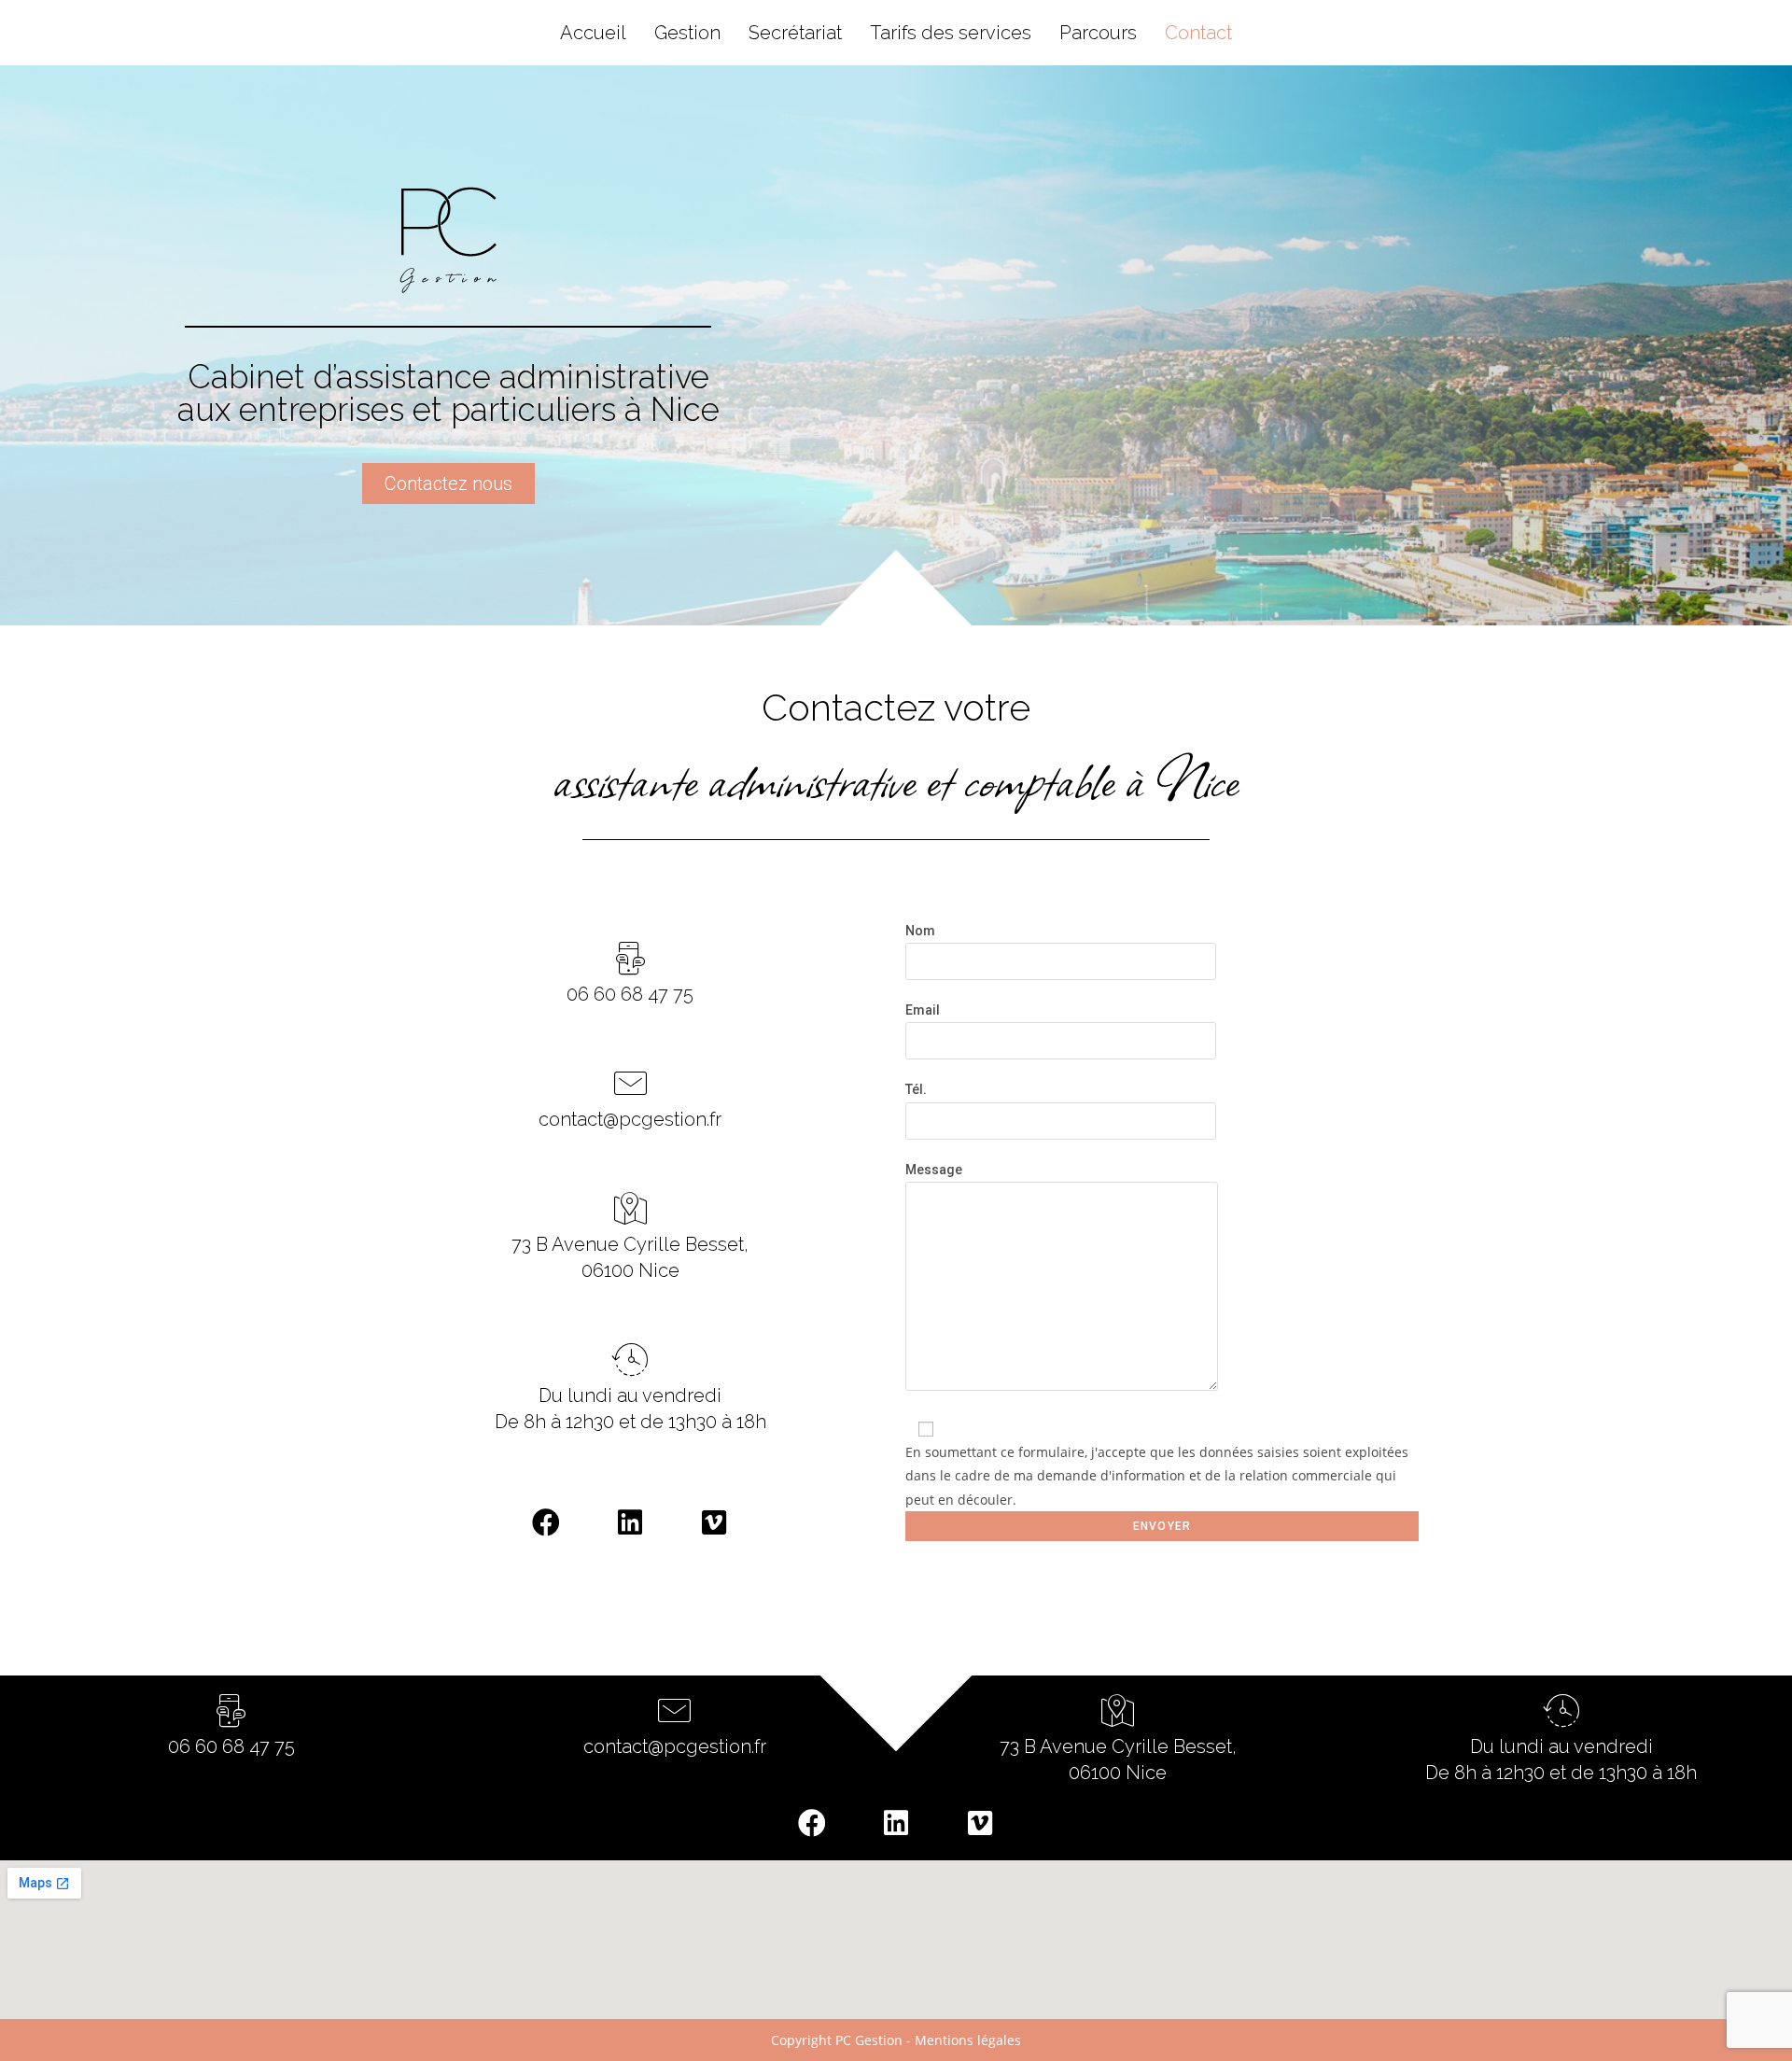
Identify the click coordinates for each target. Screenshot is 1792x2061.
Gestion (687, 33)
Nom (920, 931)
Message (934, 1170)
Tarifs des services (951, 33)
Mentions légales (968, 2040)
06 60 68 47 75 (630, 994)
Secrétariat (795, 33)
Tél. (916, 1089)
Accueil (593, 33)
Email (923, 1010)
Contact (1198, 33)
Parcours (1098, 33)
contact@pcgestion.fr (630, 1119)
